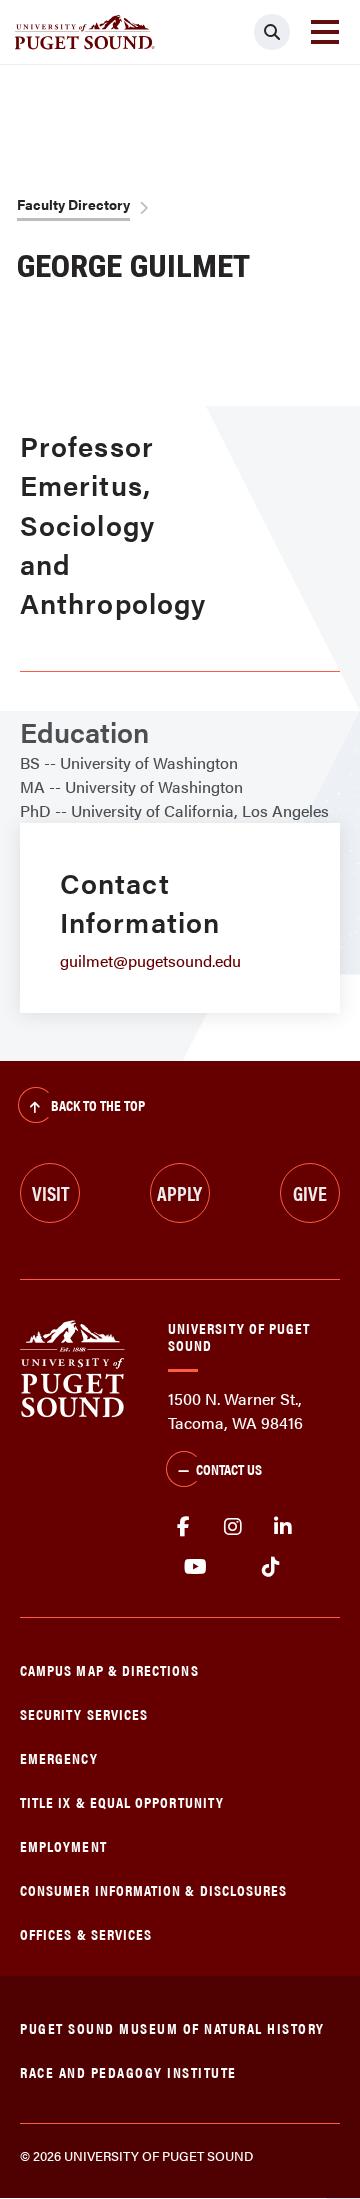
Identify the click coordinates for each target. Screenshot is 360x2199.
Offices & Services (86, 1933)
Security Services (84, 1713)
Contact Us (229, 1468)
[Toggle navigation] (325, 32)
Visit (50, 1192)
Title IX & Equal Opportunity (122, 1801)
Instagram (233, 1527)
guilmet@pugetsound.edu (150, 960)
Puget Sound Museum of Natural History (172, 2027)
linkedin (283, 1527)
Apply (179, 1192)
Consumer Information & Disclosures (153, 1889)
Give (310, 1192)
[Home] (72, 1367)
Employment (63, 1845)
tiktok (270, 1567)
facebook (183, 1527)
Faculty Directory (73, 204)
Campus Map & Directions (109, 1669)
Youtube (195, 1567)
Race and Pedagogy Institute (128, 2071)
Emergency (59, 1757)
